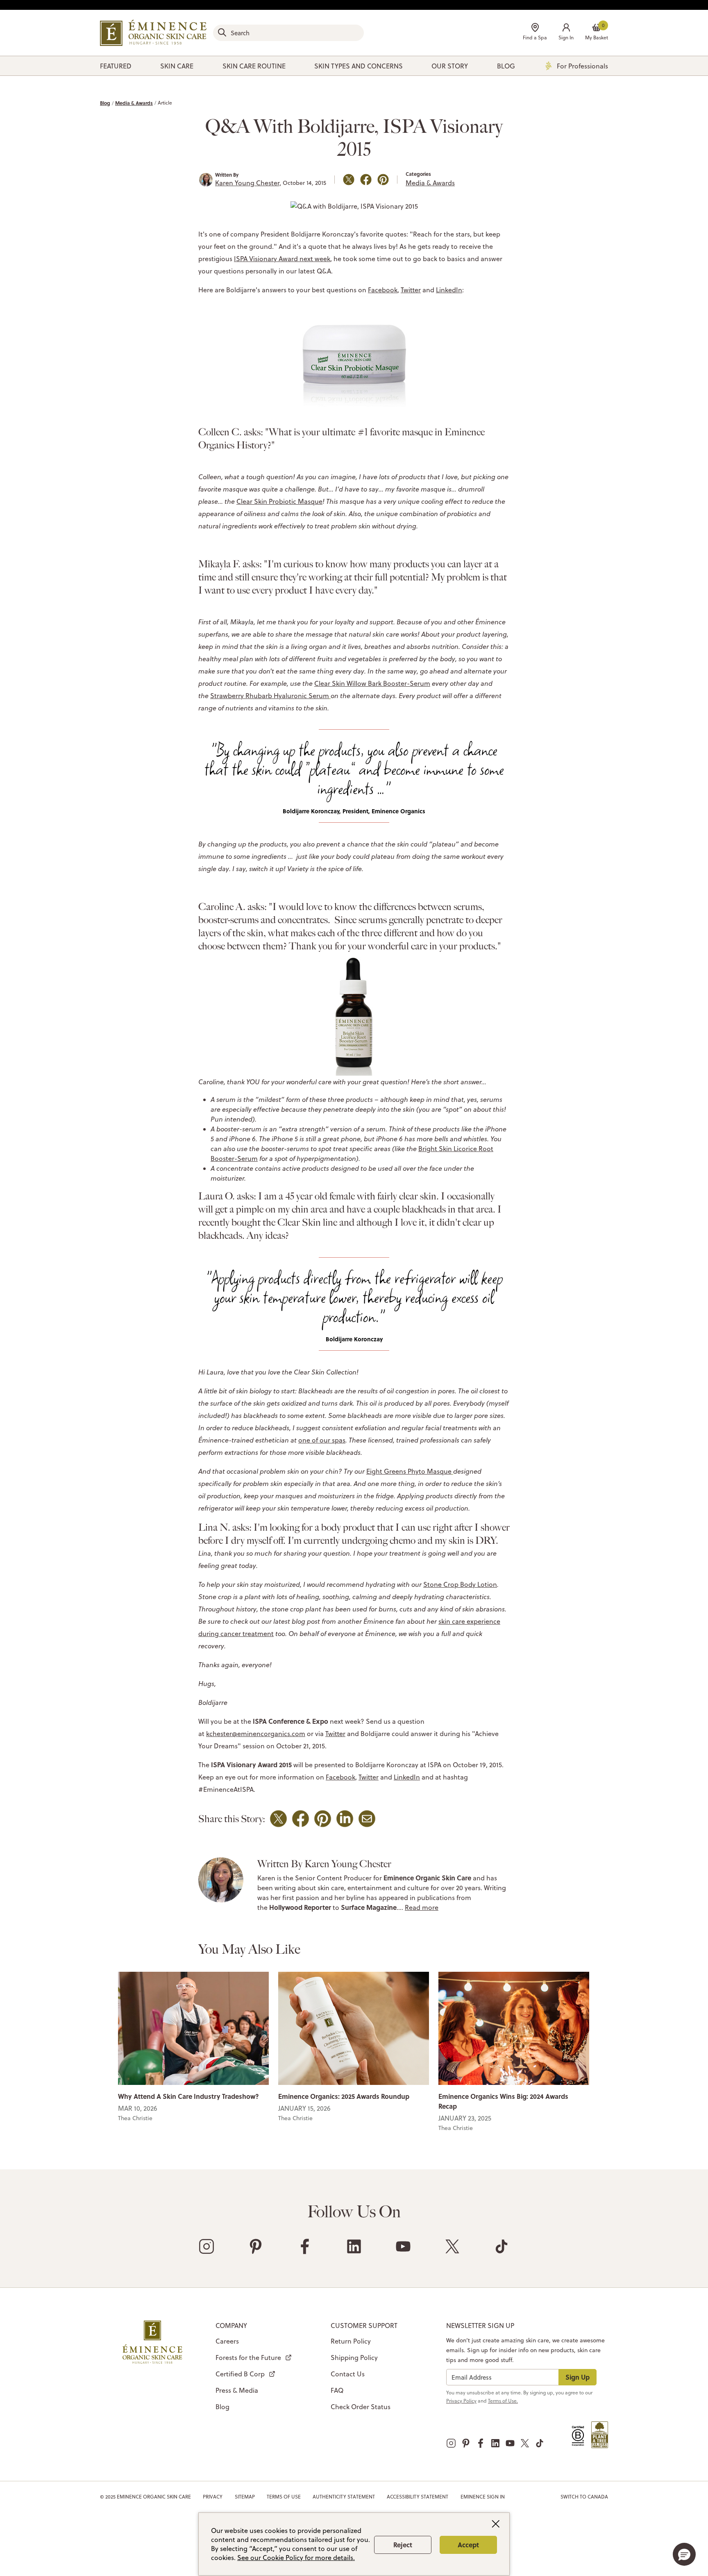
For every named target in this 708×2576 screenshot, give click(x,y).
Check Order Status (361, 2407)
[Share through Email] (367, 1819)
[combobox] (288, 33)
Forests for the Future (248, 2358)
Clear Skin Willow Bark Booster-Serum (372, 683)
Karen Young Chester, (248, 183)
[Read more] (193, 2028)
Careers (227, 2341)
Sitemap (245, 2497)
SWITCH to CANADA (584, 2497)
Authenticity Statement (344, 2497)
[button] (566, 33)
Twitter (411, 290)
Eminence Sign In (483, 2497)
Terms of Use (284, 2497)
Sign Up (578, 2377)
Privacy (213, 2497)
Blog (105, 103)
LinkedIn (449, 290)
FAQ (337, 2390)
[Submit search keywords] (222, 32)
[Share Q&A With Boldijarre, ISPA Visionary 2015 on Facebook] (366, 180)
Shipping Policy (354, 2358)
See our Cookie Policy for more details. (296, 2558)
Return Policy (351, 2341)
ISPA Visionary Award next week (282, 259)
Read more (422, 1907)
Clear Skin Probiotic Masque (279, 501)
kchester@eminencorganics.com (256, 1734)
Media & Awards (134, 103)
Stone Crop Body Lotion (460, 1584)
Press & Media (237, 2390)
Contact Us (348, 2374)
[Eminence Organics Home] (153, 33)
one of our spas (322, 1440)
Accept (468, 2545)
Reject (403, 2545)
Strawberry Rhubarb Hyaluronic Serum (270, 696)
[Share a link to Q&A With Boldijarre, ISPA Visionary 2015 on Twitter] (349, 180)
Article (165, 103)
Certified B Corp (240, 2374)
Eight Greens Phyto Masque (409, 1471)
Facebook (383, 290)
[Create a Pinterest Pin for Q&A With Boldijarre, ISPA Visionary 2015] (383, 180)
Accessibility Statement (418, 2497)
